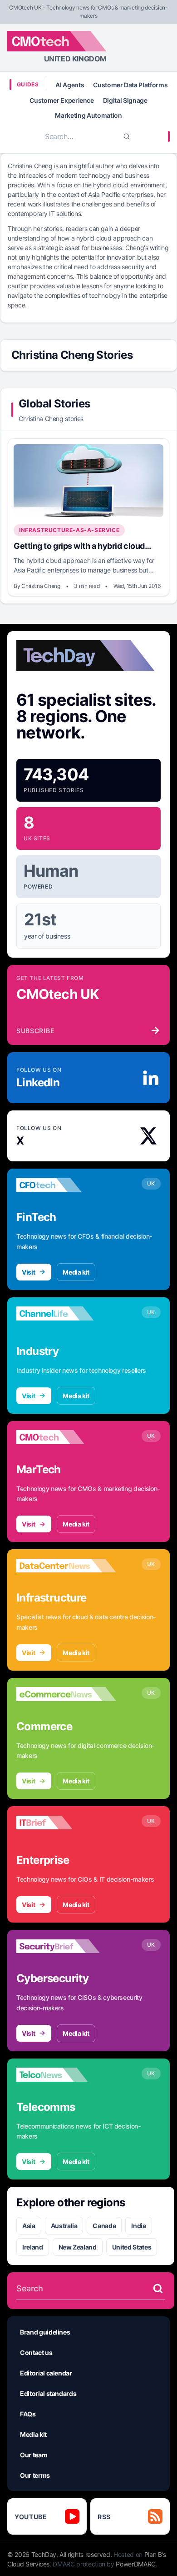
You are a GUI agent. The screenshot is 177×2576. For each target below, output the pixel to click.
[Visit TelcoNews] (66, 2075)
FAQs (28, 2414)
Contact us (36, 2353)
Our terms (35, 2475)
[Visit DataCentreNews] (66, 1566)
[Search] (127, 136)
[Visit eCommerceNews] (66, 1694)
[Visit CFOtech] (66, 1185)
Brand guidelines (45, 2332)
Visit (28, 1272)
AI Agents (70, 85)
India (138, 2226)
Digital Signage (125, 100)
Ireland (33, 2247)
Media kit (76, 1272)
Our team (34, 2455)
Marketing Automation (88, 115)
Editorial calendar (46, 2373)
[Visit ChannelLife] (66, 1314)
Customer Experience (61, 100)
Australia (64, 2226)
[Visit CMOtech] (66, 1437)
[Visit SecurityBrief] (66, 1946)
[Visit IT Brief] (66, 1823)
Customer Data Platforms (130, 85)
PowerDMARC (136, 2564)
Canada (104, 2226)
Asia (29, 2226)
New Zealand (78, 2247)
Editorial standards (48, 2393)
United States (132, 2247)
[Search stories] (158, 2289)
